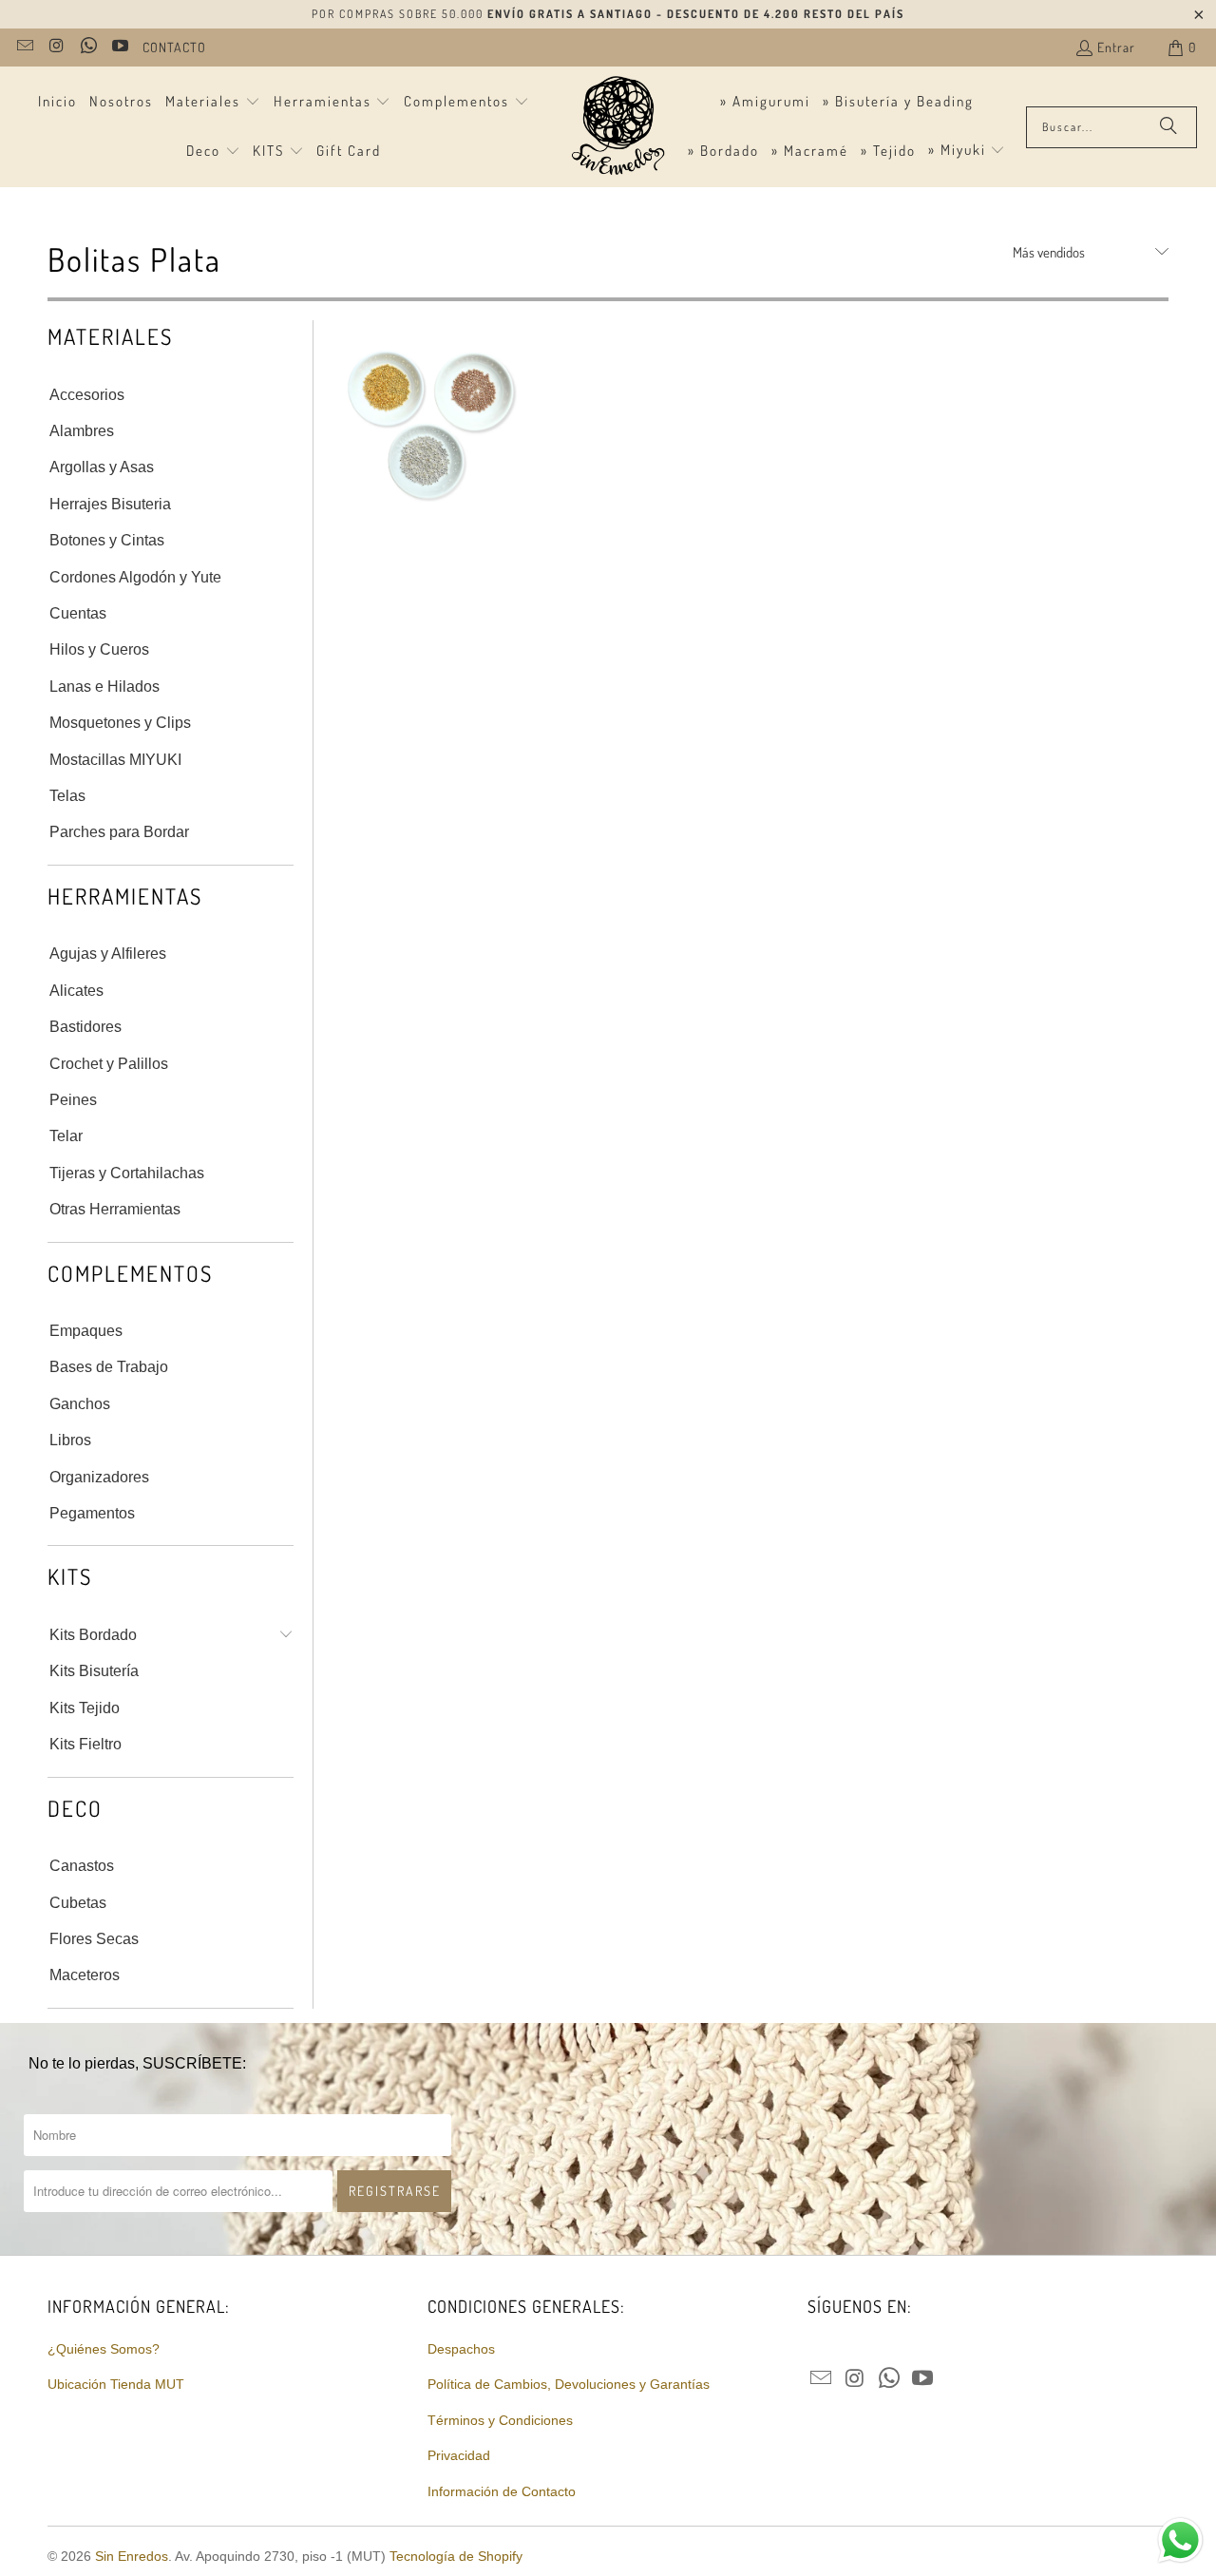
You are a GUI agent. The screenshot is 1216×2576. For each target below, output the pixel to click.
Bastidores (85, 1027)
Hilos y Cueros (99, 649)
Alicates (76, 991)
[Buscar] (1168, 127)
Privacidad (459, 2455)
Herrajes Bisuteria (110, 504)
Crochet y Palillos (109, 1064)
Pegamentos (92, 1513)
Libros (70, 1440)
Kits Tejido (85, 1708)
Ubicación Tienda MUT (116, 2384)
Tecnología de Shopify (456, 2556)
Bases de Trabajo (109, 1367)
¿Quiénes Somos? (104, 2349)
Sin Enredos (132, 2556)
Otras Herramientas (115, 1209)
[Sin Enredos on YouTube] (120, 47)
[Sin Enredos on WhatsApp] (87, 47)
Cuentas (78, 613)
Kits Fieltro (85, 1744)
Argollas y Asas (102, 467)
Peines (73, 1100)
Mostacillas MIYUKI (115, 760)
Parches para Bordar (119, 832)
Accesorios (87, 395)
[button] (213, 103)
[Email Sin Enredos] (24, 47)
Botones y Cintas (107, 540)
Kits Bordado (93, 1635)
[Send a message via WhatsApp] (1180, 2540)
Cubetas (78, 1903)
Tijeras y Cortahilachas (127, 1173)
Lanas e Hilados (104, 687)
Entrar (1116, 47)
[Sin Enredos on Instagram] (56, 47)
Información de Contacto (502, 2491)
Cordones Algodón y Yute (135, 577)
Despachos (461, 2349)
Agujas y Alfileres (108, 954)
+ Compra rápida (430, 505)
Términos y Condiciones (500, 2420)
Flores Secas (94, 1939)
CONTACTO (174, 47)
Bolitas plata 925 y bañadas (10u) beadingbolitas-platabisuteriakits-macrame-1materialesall (430, 418)
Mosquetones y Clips (120, 723)
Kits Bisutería (94, 1671)
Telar (66, 1136)
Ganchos (80, 1404)
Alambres (82, 431)
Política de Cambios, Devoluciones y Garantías (569, 2384)
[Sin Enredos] (617, 127)
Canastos (82, 1866)
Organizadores (99, 1477)
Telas (67, 796)
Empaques (86, 1331)
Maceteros (85, 1975)
